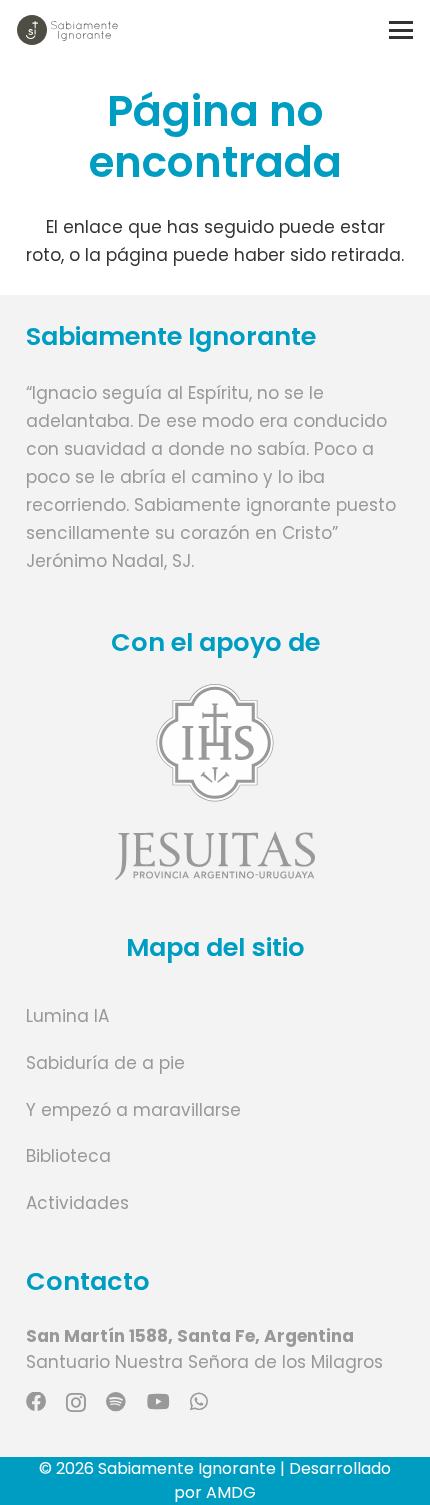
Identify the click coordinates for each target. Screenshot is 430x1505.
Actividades (77, 1203)
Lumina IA (67, 1016)
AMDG (231, 1492)
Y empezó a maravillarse (133, 1110)
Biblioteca (68, 1156)
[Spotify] (116, 1402)
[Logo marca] (67, 30)
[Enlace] (215, 781)
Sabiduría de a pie (105, 1063)
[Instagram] (76, 1403)
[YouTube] (158, 1402)
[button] (400, 30)
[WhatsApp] (199, 1402)
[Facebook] (36, 1402)
